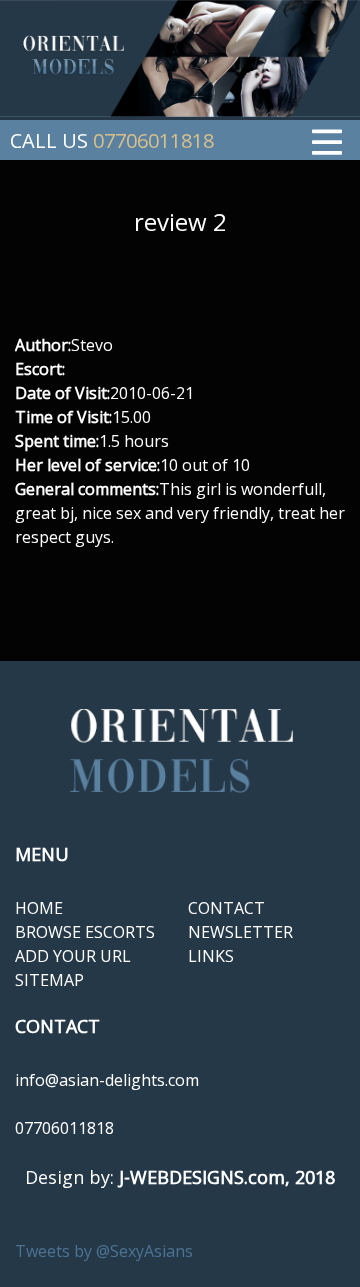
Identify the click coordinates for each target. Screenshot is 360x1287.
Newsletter (240, 932)
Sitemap (49, 980)
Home (39, 908)
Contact (226, 908)
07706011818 (153, 140)
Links (211, 956)
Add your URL (73, 956)
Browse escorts (85, 932)
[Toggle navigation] (327, 140)
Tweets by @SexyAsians (104, 1251)
